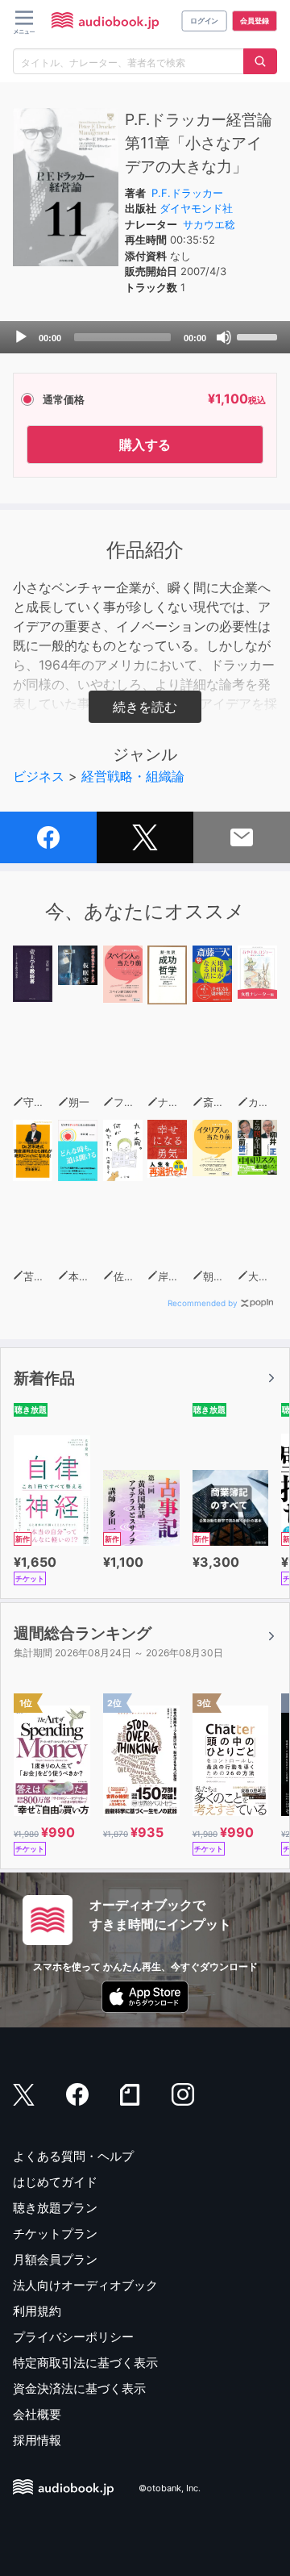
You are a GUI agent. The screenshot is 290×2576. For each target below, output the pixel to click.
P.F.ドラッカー (187, 193)
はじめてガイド (55, 2182)
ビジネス (39, 776)
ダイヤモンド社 (196, 208)
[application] (145, 337)
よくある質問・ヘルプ (73, 2156)
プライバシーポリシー (73, 2337)
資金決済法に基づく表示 (79, 2388)
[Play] (21, 337)
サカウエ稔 (209, 224)
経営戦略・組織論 (133, 776)
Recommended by (203, 1303)
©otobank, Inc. (170, 2488)
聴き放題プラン (55, 2208)
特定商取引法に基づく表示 (85, 2363)
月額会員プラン (55, 2259)
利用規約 (37, 2311)
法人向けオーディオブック (85, 2285)
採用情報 (37, 2440)
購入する (145, 445)
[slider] (259, 336)
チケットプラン (55, 2234)
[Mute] (224, 337)
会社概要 (37, 2414)
